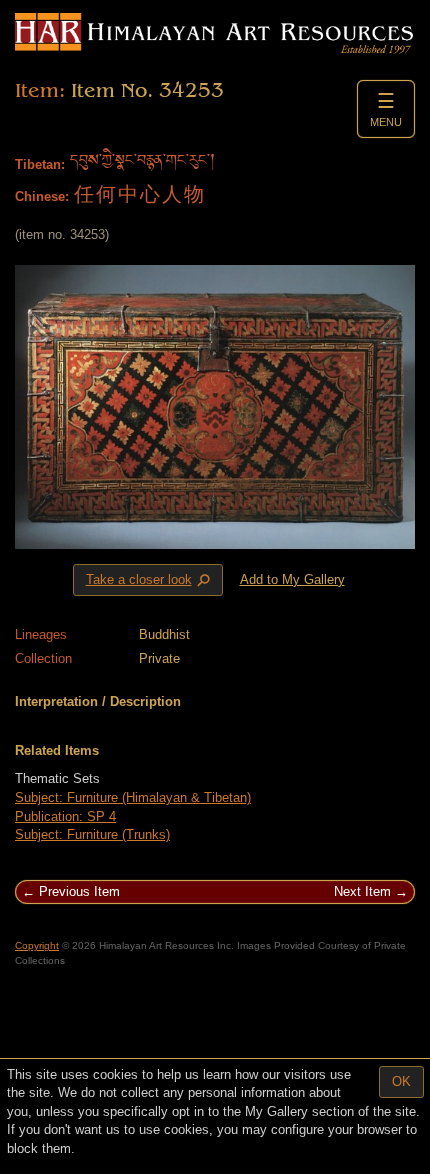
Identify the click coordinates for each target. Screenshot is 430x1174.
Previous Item (79, 891)
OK (401, 1081)
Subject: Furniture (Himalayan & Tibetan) (133, 797)
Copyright (37, 945)
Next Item (362, 891)
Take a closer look (150, 580)
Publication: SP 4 (65, 816)
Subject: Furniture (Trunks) (92, 834)
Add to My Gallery (292, 579)
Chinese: (42, 196)
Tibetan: (40, 164)
